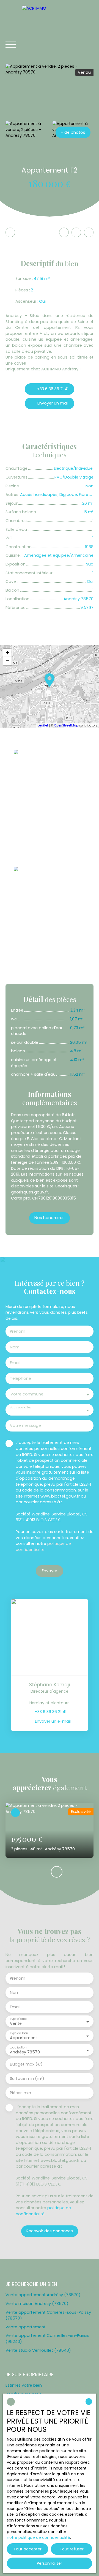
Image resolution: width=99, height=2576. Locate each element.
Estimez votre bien (24, 2385)
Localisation (18, 2048)
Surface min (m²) (27, 2078)
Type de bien (19, 2033)
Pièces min (20, 2093)
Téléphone (20, 1378)
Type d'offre (18, 2019)
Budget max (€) (26, 2064)
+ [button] (8, 653)
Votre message (25, 1425)
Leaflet (43, 725)
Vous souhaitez (20, 1407)
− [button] (8, 661)
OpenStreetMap (66, 725)
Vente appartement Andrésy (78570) (43, 2295)
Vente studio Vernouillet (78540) (38, 2350)
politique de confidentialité (43, 1547)
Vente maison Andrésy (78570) (37, 2304)
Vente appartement (26, 2327)
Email (15, 1363)
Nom (15, 1347)
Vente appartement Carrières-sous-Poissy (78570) (48, 2315)
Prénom (18, 1331)
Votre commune (27, 1394)
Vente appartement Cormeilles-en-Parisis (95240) (47, 2339)
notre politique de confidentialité (38, 2537)
